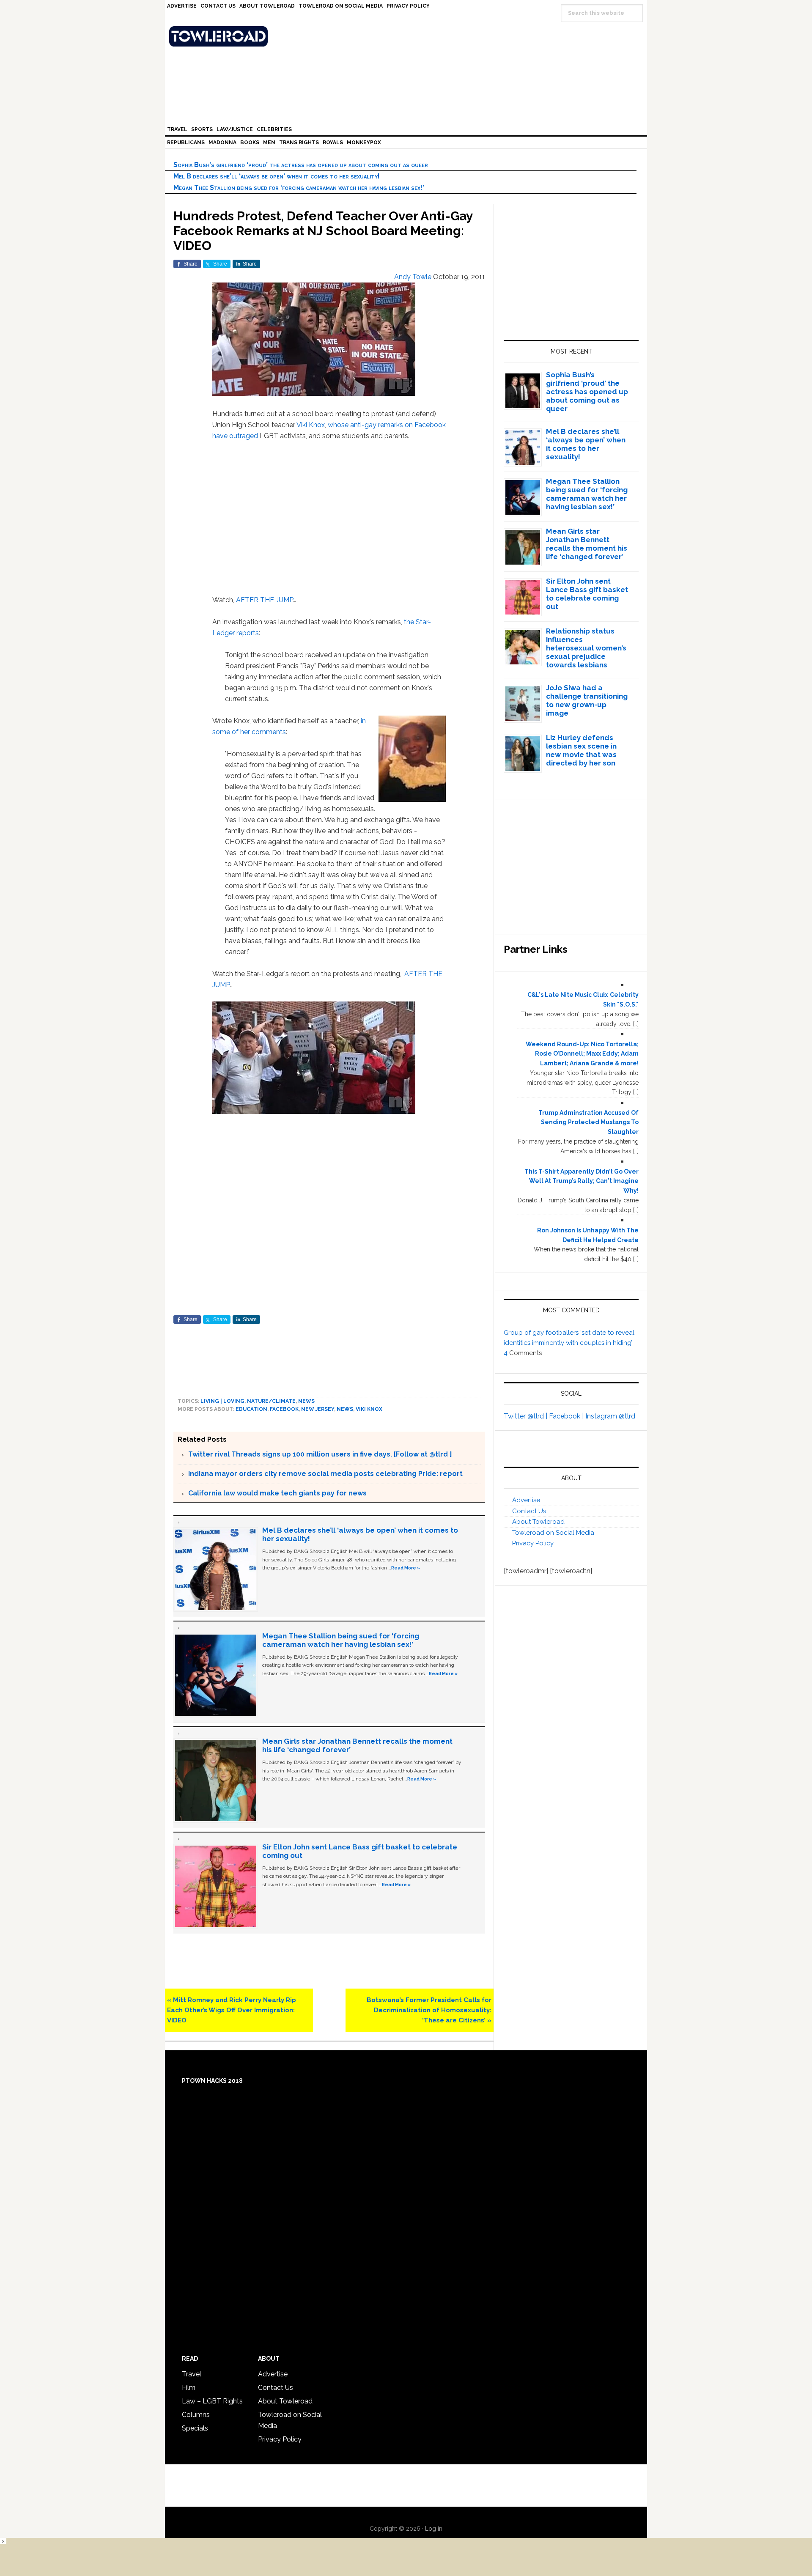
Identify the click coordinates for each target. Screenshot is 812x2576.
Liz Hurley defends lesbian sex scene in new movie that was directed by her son (581, 750)
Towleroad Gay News (408, 36)
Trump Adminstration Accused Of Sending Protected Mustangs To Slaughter (588, 1122)
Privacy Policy (533, 1543)
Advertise (526, 1500)
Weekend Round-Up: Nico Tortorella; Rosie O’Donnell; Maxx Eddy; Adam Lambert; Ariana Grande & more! (582, 1054)
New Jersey (318, 1409)
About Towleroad (538, 1522)
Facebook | (567, 1416)
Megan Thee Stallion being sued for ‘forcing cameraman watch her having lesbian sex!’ (299, 188)
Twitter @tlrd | (526, 1416)
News (306, 1401)
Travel (192, 2374)
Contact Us (529, 1511)
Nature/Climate (271, 1401)
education (251, 1409)
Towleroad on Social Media (553, 1533)
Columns (196, 2415)
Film (189, 2388)
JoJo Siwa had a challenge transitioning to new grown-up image (587, 700)
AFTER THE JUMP (265, 600)
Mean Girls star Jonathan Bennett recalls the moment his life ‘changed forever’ (587, 544)
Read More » (406, 1568)
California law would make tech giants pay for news (277, 1493)
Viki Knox (311, 425)
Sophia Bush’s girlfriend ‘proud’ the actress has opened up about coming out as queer (301, 165)
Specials (195, 2428)
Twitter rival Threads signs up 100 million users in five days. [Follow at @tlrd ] (320, 1454)
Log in (434, 2529)
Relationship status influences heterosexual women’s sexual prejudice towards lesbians (586, 648)
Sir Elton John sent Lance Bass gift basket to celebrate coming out (587, 594)
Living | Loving (222, 1401)
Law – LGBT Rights (212, 2401)
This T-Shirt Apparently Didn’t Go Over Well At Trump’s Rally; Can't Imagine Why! (582, 1181)
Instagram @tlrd (610, 1416)
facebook (284, 1409)
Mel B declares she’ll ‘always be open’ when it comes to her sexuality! (277, 176)
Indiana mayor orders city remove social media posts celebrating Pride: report (325, 1474)
